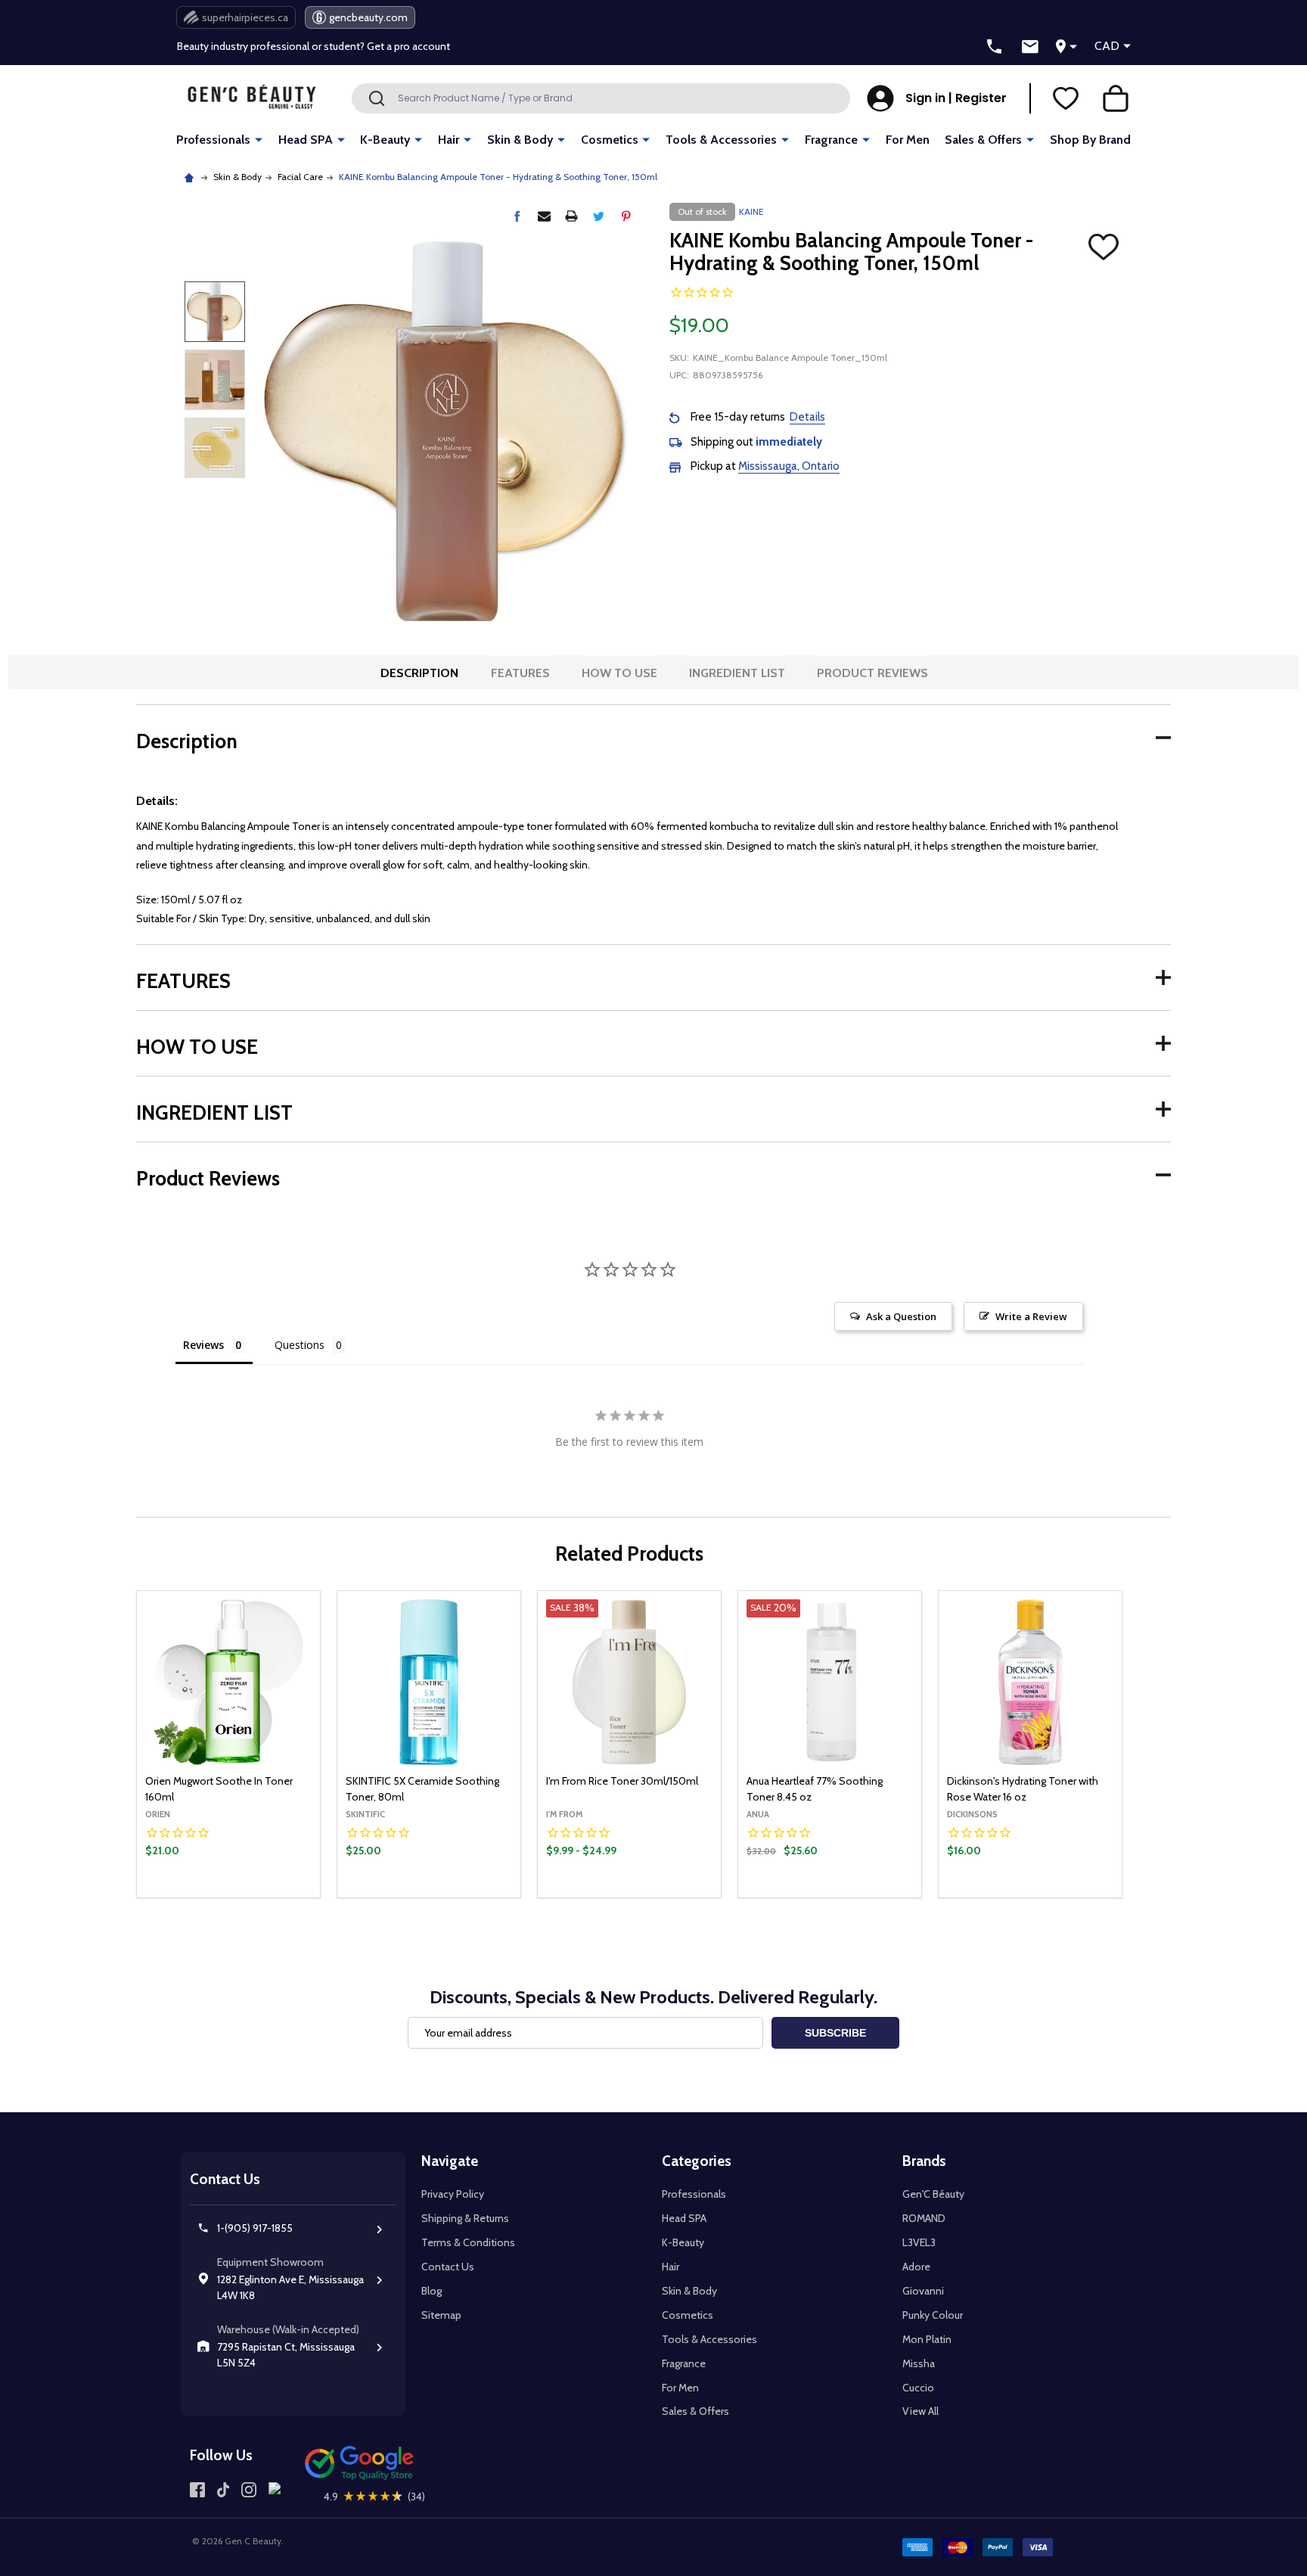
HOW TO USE (619, 673)
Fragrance (831, 140)
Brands (924, 2161)
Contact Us (448, 2267)
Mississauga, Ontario (789, 466)
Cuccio (918, 2388)
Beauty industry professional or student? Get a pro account (314, 43)
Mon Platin (927, 2339)
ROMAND (924, 2218)
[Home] (191, 177)
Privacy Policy (453, 2194)
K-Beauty (385, 140)
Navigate (450, 2161)
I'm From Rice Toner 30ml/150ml (622, 1781)
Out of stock (429, 1897)
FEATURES (520, 673)
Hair (449, 140)
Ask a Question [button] (901, 1316)
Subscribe (835, 2033)
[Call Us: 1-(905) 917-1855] (995, 47)
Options (655, 1894)
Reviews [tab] (203, 1345)
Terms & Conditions (468, 2242)
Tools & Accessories (721, 140)
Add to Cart (254, 1894)
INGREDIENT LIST (737, 673)
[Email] (544, 216)
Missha (919, 2363)
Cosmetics (610, 140)
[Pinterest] (626, 216)
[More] (259, 139)
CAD (1107, 46)
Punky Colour (933, 2315)
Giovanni (923, 2291)
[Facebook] (517, 216)
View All (920, 2411)
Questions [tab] (300, 1345)
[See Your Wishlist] (1066, 98)
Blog (432, 2291)
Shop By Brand (1090, 140)
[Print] (571, 216)
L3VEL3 (919, 2242)
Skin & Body (520, 140)
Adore (916, 2267)
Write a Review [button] (1031, 1316)
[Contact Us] (1030, 47)
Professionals (213, 140)
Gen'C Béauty (933, 2194)
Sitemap (441, 2315)
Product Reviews (872, 673)
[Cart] (1116, 98)
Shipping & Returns (465, 2218)
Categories (697, 2161)
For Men (908, 140)
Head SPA (306, 140)
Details (807, 417)
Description (419, 673)
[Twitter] (599, 216)
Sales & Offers (983, 140)
